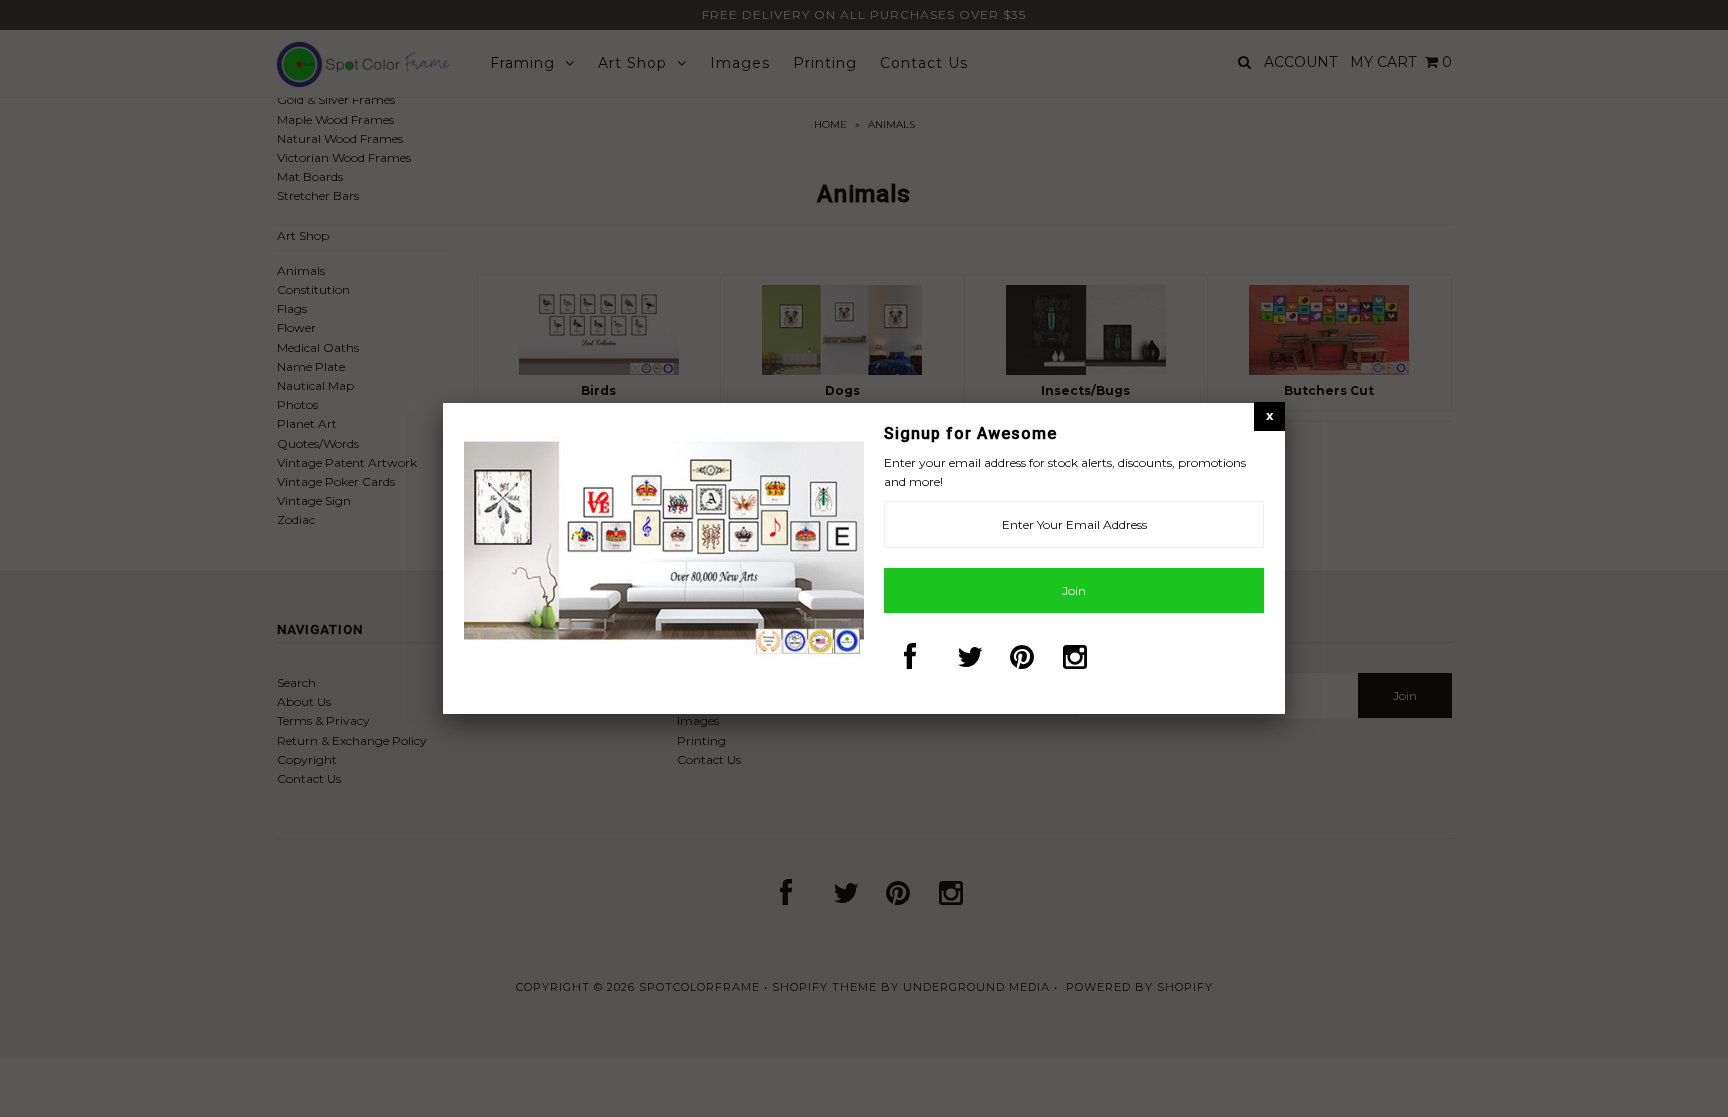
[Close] (1269, 415)
